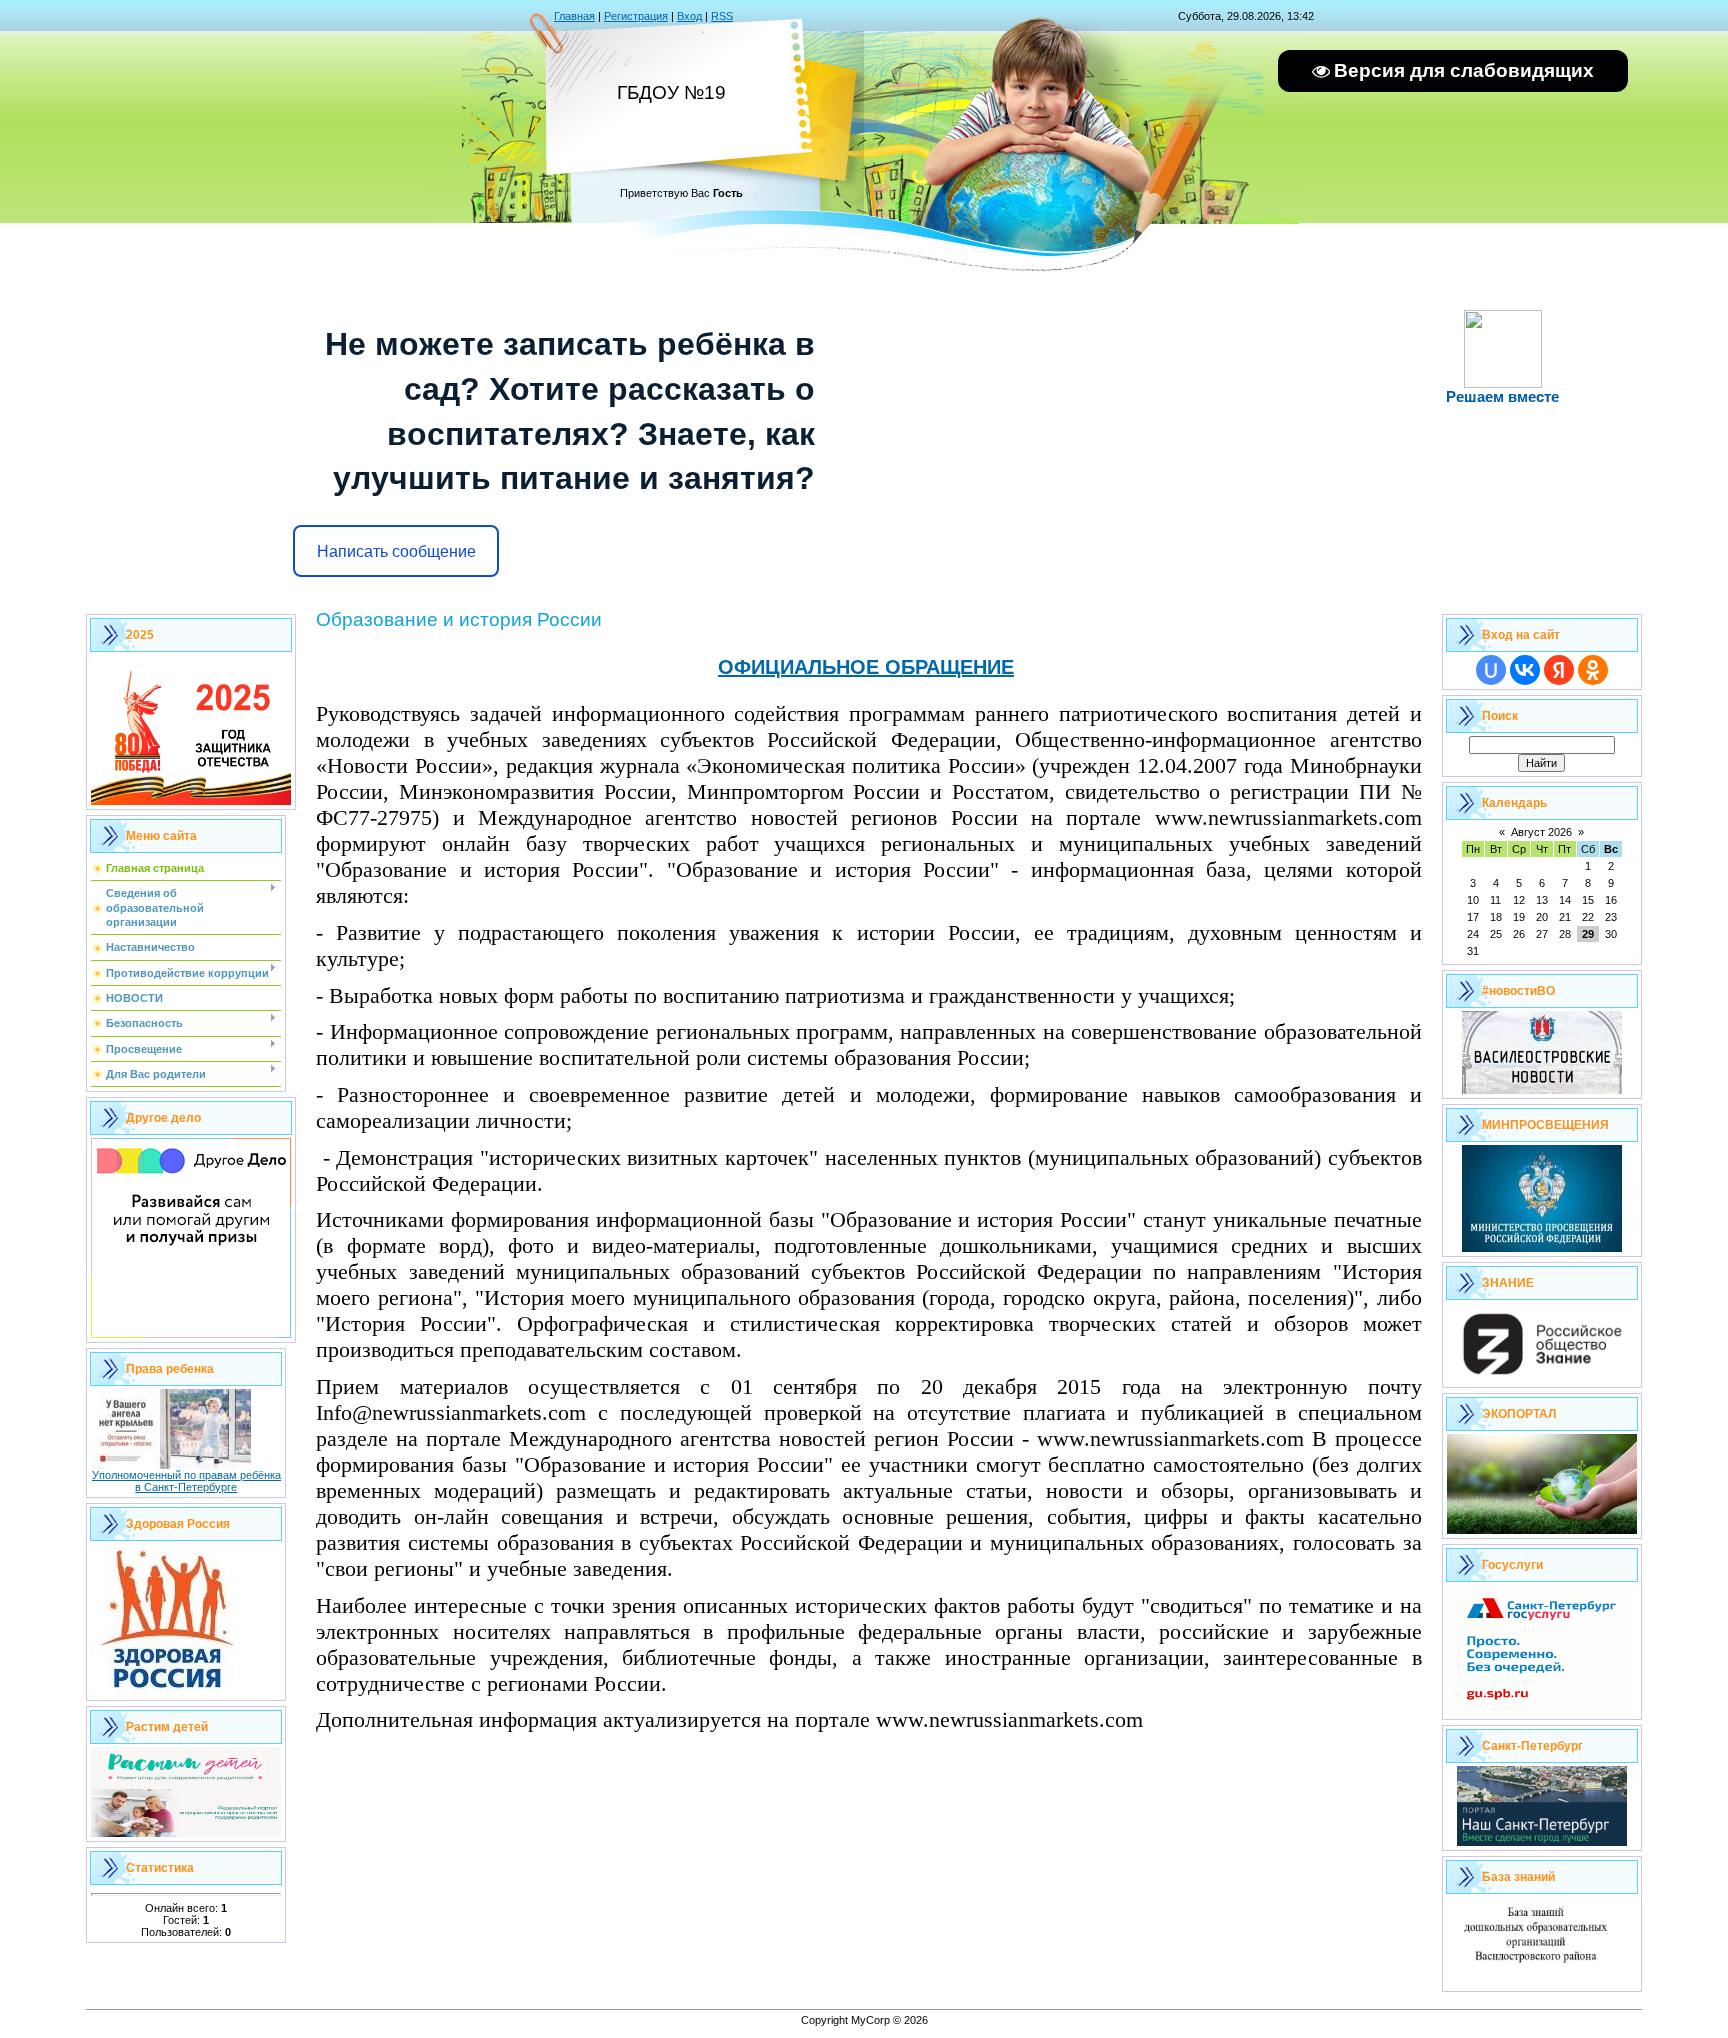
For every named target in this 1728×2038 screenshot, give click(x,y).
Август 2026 (1541, 832)
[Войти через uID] (1491, 670)
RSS (722, 16)
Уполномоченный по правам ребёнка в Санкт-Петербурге (186, 1481)
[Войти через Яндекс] (1559, 670)
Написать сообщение (396, 551)
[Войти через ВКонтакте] (1525, 670)
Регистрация (636, 16)
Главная (574, 16)
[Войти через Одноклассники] (1593, 670)
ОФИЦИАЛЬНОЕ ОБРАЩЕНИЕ (866, 667)
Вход (689, 16)
